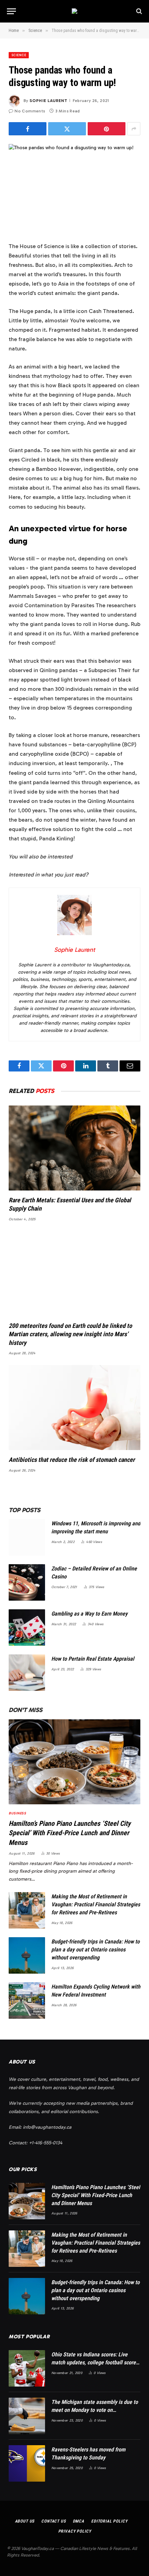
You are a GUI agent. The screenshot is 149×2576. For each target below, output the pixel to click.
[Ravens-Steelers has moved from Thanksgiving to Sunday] (27, 2463)
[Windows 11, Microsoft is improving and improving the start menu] (27, 1537)
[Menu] (11, 11)
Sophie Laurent (48, 101)
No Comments (30, 111)
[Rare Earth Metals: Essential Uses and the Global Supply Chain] (74, 1148)
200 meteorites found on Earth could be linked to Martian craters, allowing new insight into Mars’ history (70, 1334)
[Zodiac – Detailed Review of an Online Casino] (27, 1582)
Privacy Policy (75, 2531)
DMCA (78, 2521)
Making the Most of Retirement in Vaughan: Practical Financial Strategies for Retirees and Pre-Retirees (96, 1904)
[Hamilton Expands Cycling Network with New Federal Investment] (27, 2001)
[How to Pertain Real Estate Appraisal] (27, 1673)
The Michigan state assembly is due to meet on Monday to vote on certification (95, 2410)
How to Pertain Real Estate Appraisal (93, 1659)
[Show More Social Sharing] (134, 129)
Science (19, 55)
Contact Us (53, 2521)
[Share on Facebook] (28, 129)
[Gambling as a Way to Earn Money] (27, 1628)
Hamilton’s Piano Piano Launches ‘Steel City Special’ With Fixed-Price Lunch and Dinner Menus (70, 1833)
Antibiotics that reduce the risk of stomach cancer (72, 1460)
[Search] (138, 11)
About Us (25, 2521)
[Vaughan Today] (74, 11)
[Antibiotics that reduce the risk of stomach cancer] (74, 1408)
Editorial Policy (109, 2521)
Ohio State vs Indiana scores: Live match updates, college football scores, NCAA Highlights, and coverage (95, 2362)
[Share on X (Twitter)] (67, 129)
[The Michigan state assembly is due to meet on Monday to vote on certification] (27, 2416)
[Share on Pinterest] (107, 129)
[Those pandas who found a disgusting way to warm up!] (74, 187)
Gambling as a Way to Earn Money (89, 1614)
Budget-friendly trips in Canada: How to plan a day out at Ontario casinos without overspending (95, 1950)
